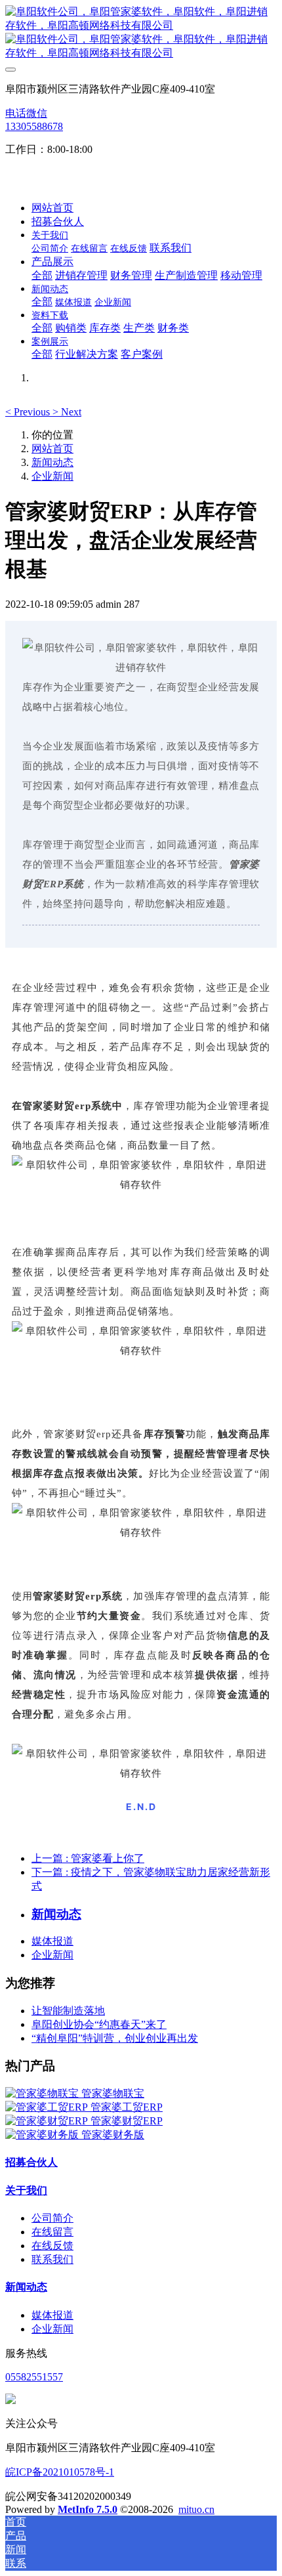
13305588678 (34, 126)
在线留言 (52, 2232)
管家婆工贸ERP (127, 2107)
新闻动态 (52, 462)
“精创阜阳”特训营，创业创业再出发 (115, 2038)
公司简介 (52, 2218)
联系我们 (52, 2259)
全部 (42, 275)
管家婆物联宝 (113, 2093)
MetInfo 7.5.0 (88, 2509)
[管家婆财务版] (43, 2135)
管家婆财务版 (113, 2135)
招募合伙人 (31, 2162)
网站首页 (52, 208)
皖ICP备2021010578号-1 (60, 2472)
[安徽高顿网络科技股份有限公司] (141, 33)
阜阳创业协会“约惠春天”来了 (99, 2024)
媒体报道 (52, 1941)
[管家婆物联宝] (43, 2093)
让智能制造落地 (68, 2011)
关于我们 (26, 2190)
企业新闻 (52, 476)
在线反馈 (52, 2246)
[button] (29, 412)
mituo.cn (196, 2509)
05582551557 (34, 2377)
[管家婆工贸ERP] (48, 2107)
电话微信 (26, 113)
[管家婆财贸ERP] (48, 2121)
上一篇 (88, 1858)
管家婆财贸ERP (127, 2121)
